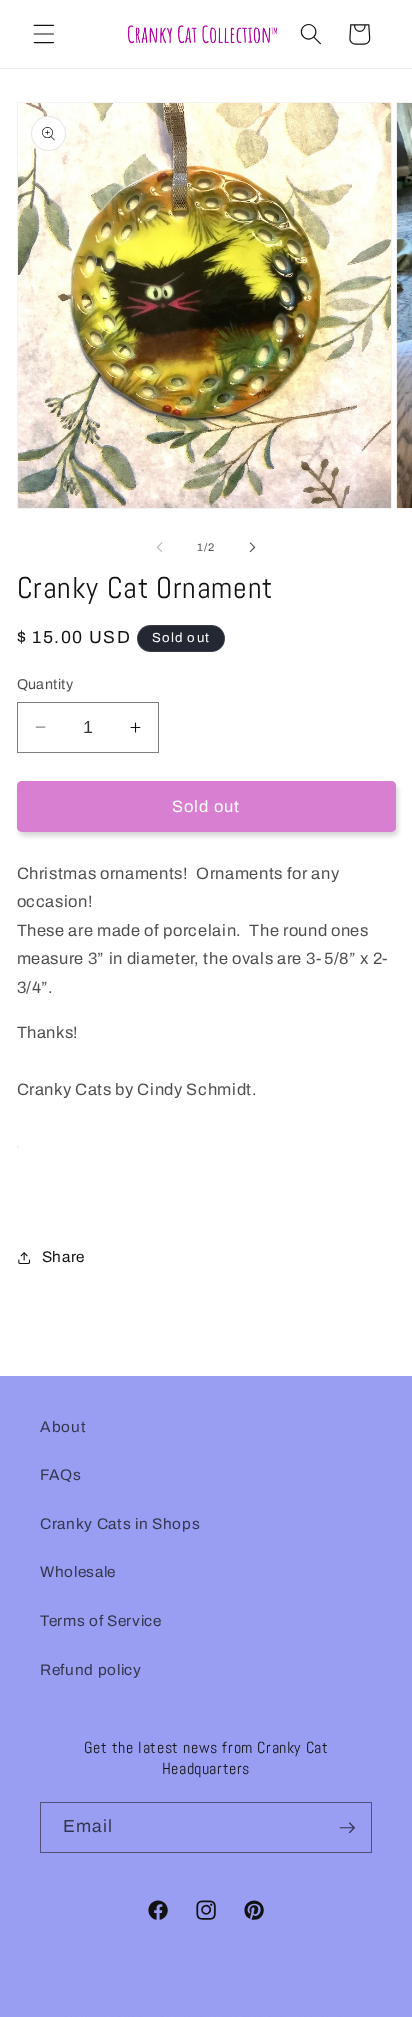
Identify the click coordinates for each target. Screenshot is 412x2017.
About (63, 1426)
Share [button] (63, 1256)
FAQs (61, 1474)
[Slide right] (252, 547)
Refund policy (91, 1669)
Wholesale (78, 1571)
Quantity (45, 684)
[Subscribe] (347, 1828)
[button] (44, 34)
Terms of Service (101, 1620)
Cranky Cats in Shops (120, 1523)
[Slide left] (160, 547)
